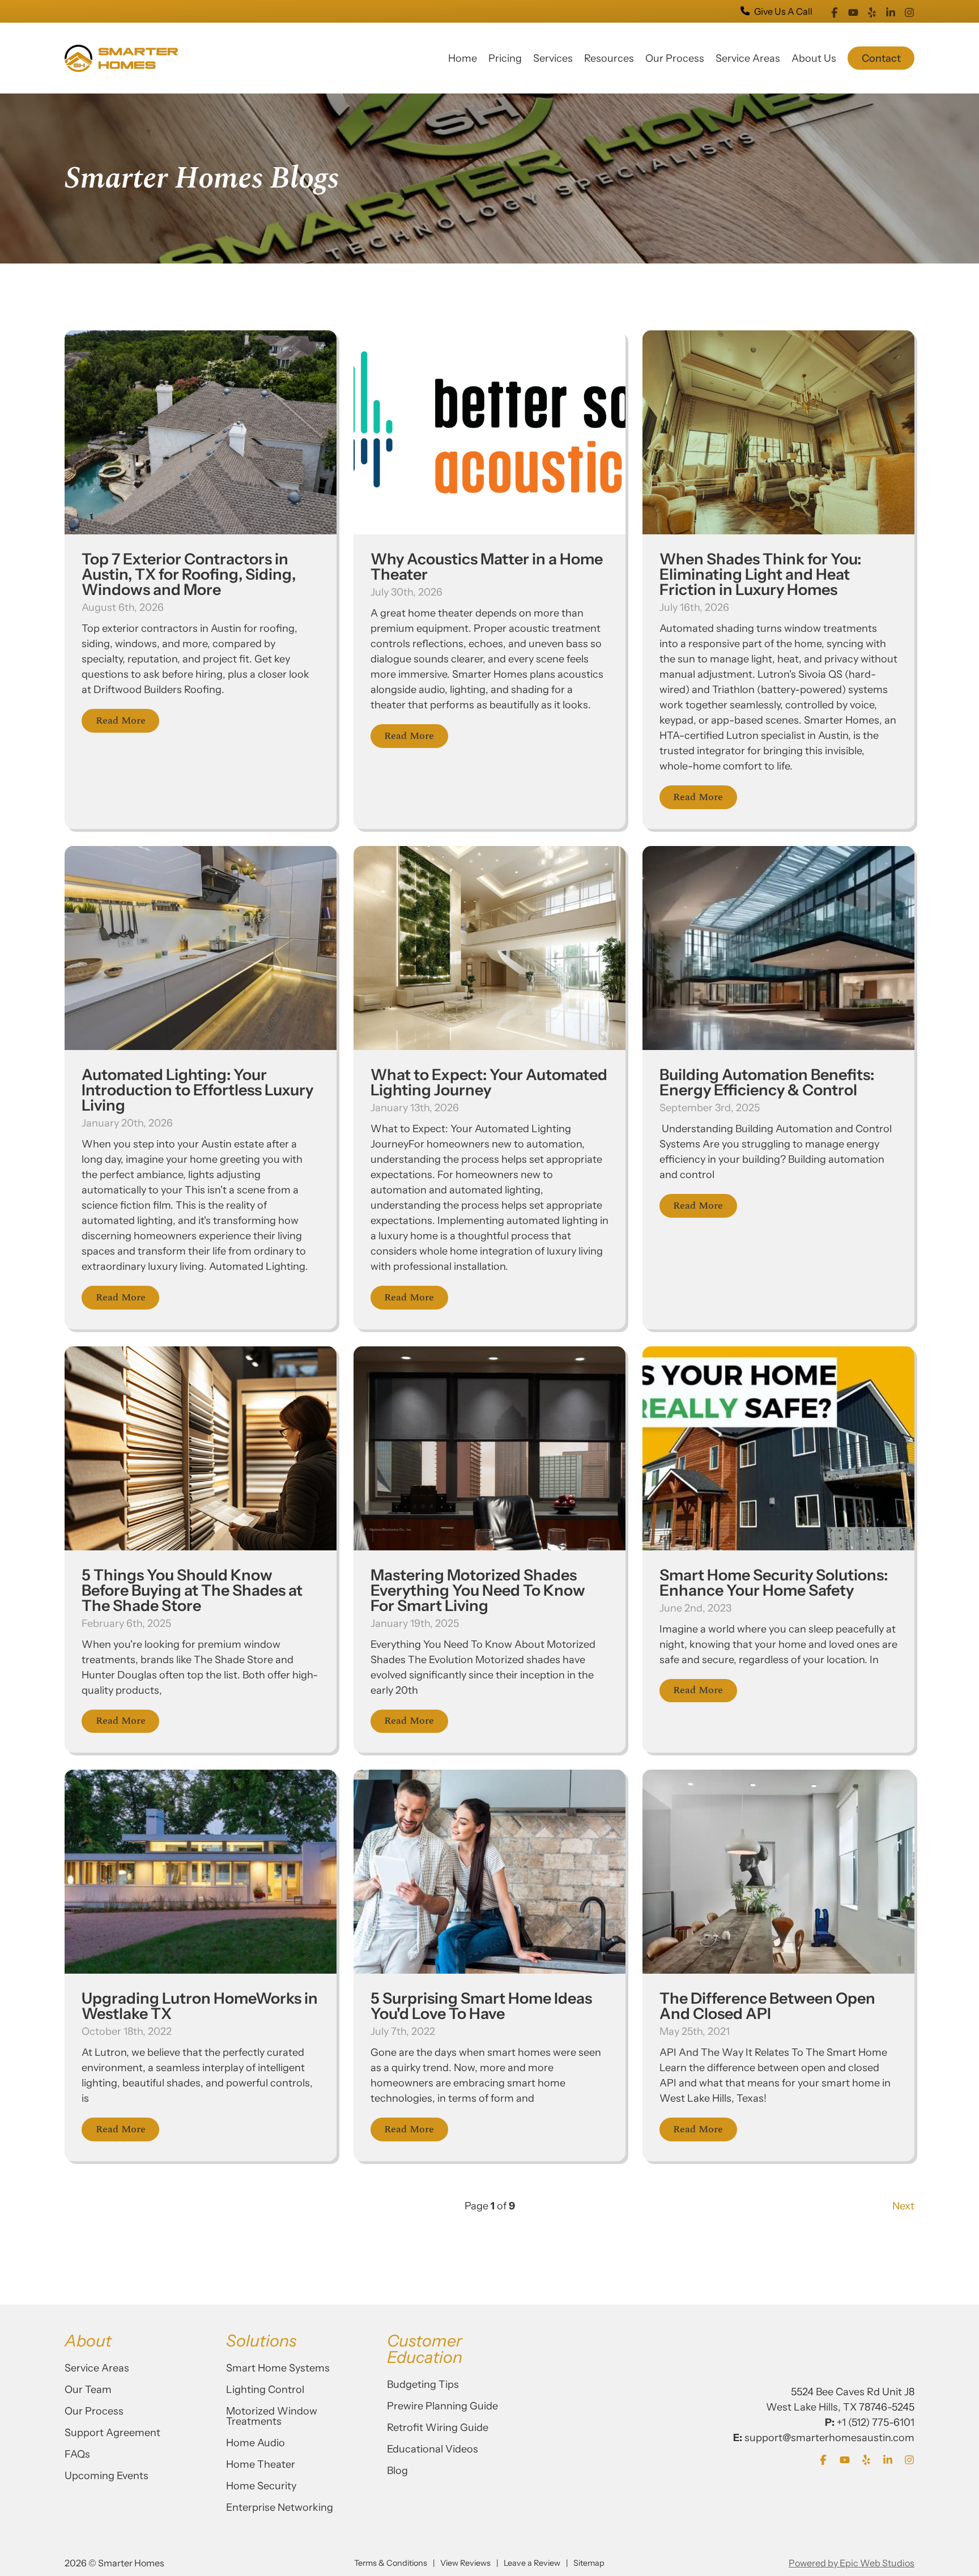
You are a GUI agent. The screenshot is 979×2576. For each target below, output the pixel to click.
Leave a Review (532, 2563)
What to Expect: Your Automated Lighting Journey (489, 1082)
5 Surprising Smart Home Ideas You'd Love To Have (481, 2006)
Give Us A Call (783, 11)
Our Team (88, 2390)
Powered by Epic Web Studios (852, 2563)
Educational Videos (433, 2449)
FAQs (77, 2454)
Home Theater (261, 2464)
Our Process (675, 58)
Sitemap (589, 2563)
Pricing (505, 58)
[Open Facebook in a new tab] (835, 11)
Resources (609, 58)
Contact (881, 58)
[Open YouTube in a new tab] (853, 11)
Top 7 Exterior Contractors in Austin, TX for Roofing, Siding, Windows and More (189, 574)
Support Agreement (112, 2433)
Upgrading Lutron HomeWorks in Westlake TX (200, 2006)
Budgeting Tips (423, 2384)
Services (553, 58)
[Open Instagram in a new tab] (909, 11)
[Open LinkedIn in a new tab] (891, 11)
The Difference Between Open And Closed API (767, 2006)
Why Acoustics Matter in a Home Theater (487, 567)
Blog (397, 2471)
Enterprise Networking (280, 2507)
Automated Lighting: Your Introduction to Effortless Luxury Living (197, 1090)
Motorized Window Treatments (272, 2416)
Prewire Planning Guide (442, 2406)
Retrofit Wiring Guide (438, 2428)
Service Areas (748, 58)
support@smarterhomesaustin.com (829, 2438)
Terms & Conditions (391, 2563)
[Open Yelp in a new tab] (872, 11)
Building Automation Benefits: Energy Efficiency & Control (767, 1082)
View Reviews (465, 2563)
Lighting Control (265, 2390)
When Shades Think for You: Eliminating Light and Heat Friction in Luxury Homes (760, 574)
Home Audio (256, 2443)
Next (903, 2206)
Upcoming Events (107, 2476)
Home (463, 58)
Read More (121, 720)
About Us (814, 58)
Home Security (261, 2486)
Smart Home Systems (278, 2368)
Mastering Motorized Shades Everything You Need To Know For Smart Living (478, 1590)
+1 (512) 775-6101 (876, 2422)
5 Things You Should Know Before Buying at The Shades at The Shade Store (192, 1590)
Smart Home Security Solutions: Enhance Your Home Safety (774, 1583)
